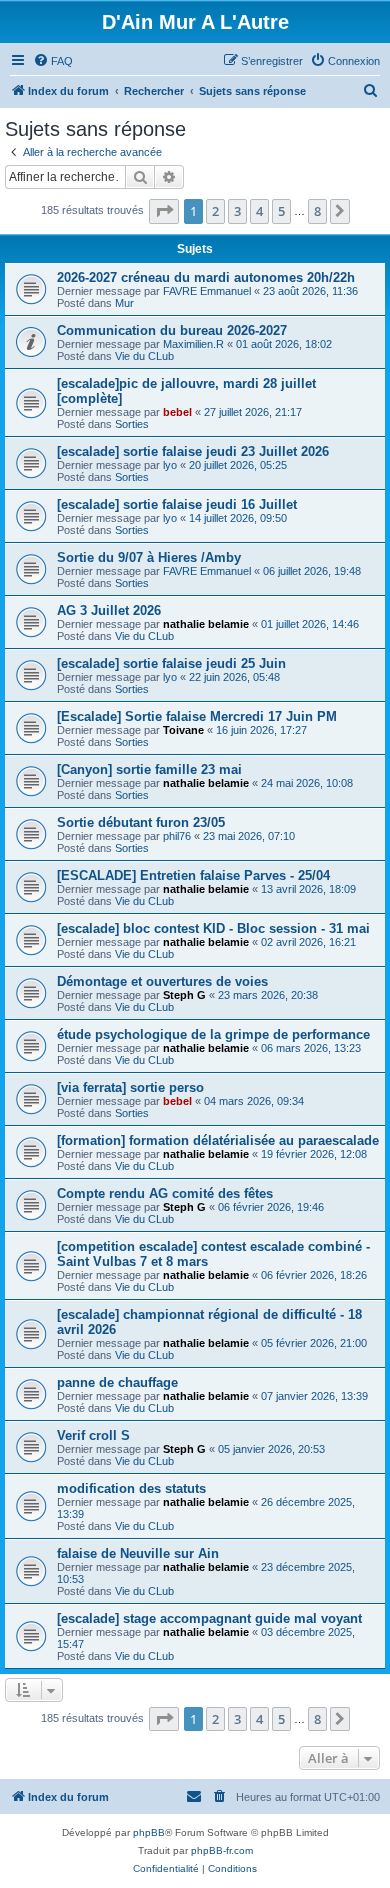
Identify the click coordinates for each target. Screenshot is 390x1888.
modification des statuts (131, 1488)
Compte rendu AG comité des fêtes (165, 1193)
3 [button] (237, 211)
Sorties (132, 424)
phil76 (177, 836)
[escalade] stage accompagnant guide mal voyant (209, 1618)
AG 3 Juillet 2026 (109, 610)
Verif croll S (93, 1435)
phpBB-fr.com (222, 1850)
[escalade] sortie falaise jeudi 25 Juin (171, 663)
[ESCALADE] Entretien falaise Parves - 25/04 (193, 875)
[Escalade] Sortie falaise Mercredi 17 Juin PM (197, 716)
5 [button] (281, 211)
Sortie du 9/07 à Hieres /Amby (149, 557)
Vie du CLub (144, 356)
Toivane (183, 730)
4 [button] (259, 211)
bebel (177, 412)
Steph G (184, 995)
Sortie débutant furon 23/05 (141, 822)
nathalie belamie (206, 624)
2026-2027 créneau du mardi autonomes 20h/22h (206, 277)
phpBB (149, 1832)
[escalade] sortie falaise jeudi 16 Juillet (177, 504)
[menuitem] (53, 61)
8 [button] (317, 211)
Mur (124, 303)
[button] (164, 211)
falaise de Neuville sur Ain (138, 1553)
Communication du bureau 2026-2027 (172, 330)
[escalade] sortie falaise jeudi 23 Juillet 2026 (193, 451)
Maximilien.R (193, 344)
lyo (170, 465)
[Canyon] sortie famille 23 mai (149, 769)
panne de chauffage (117, 1382)
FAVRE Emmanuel (207, 291)
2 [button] (215, 211)
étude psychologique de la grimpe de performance (213, 1034)
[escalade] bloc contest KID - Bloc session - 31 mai (213, 928)
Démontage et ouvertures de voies (162, 981)
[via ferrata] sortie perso (130, 1087)
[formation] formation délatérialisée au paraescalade (218, 1140)
